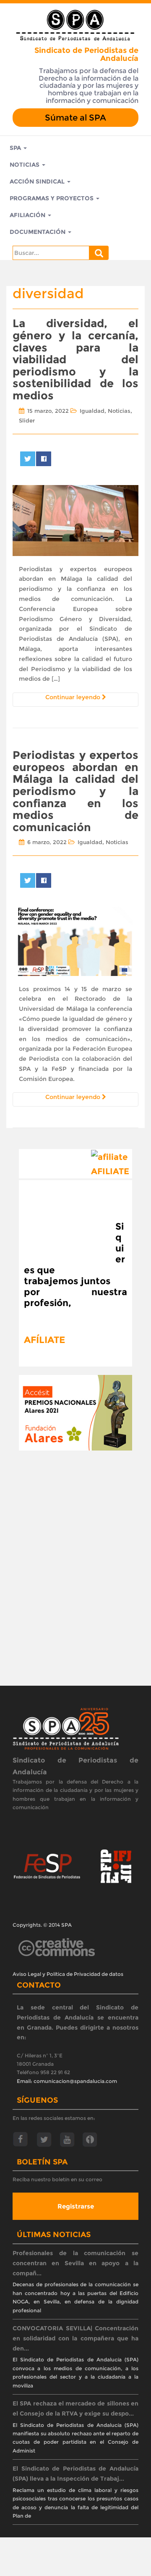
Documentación (38, 232)
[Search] (99, 253)
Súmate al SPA (75, 118)
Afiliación (28, 215)
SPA (16, 148)
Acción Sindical (38, 181)
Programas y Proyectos (52, 198)
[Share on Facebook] (44, 459)
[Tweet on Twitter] (28, 459)
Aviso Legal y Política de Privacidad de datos (68, 1974)
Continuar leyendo (74, 697)
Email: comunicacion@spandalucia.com (67, 2081)
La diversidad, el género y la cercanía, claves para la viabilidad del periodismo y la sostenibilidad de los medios (75, 359)
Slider (27, 420)
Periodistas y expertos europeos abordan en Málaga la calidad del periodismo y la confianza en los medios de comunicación (75, 791)
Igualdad (92, 411)
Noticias (25, 165)
